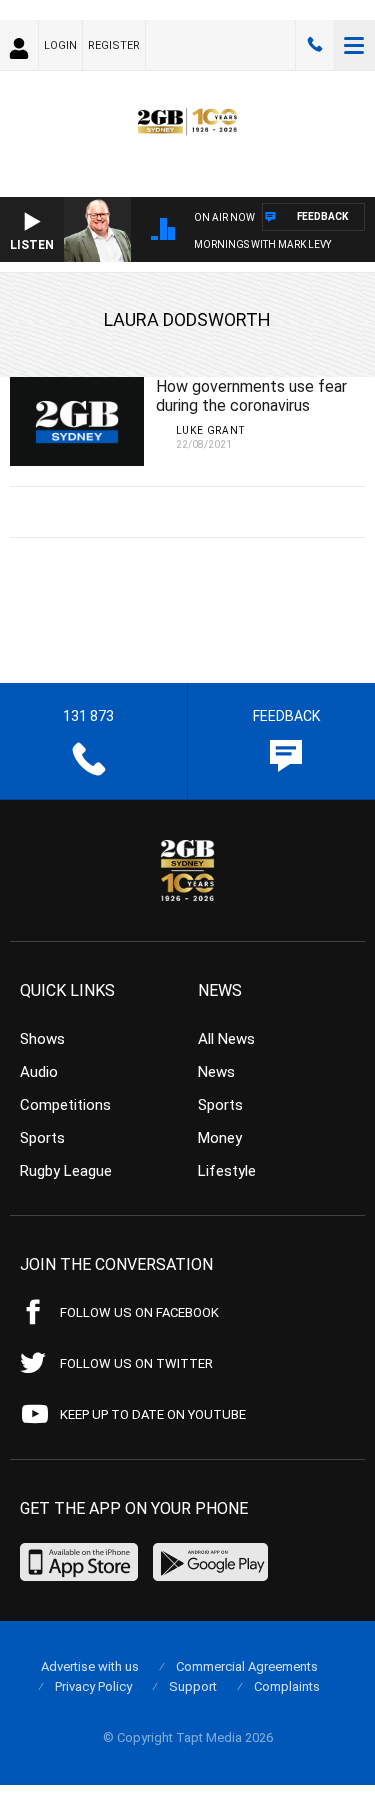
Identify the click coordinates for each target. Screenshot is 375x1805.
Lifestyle (227, 1171)
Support (193, 1686)
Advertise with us (90, 1666)
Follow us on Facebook (139, 1312)
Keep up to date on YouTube (153, 1414)
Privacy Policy (93, 1686)
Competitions (65, 1105)
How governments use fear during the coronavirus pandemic (251, 405)
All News (226, 1039)
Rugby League (66, 1171)
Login (60, 45)
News (216, 1072)
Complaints (287, 1686)
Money (220, 1138)
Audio (39, 1072)
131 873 (315, 45)
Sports (42, 1138)
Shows (42, 1039)
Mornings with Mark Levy (262, 244)
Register (114, 45)
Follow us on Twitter (136, 1363)
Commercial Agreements (247, 1666)
